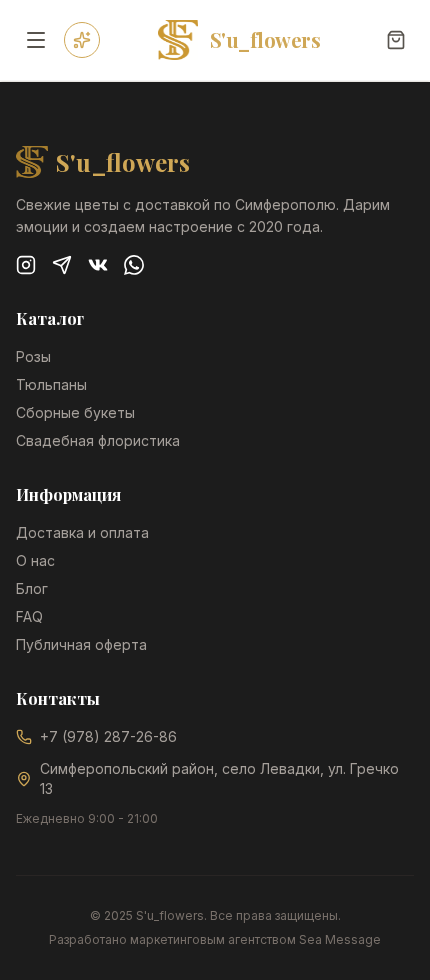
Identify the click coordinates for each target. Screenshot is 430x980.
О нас (35, 560)
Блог (32, 588)
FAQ (29, 616)
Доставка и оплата (82, 532)
